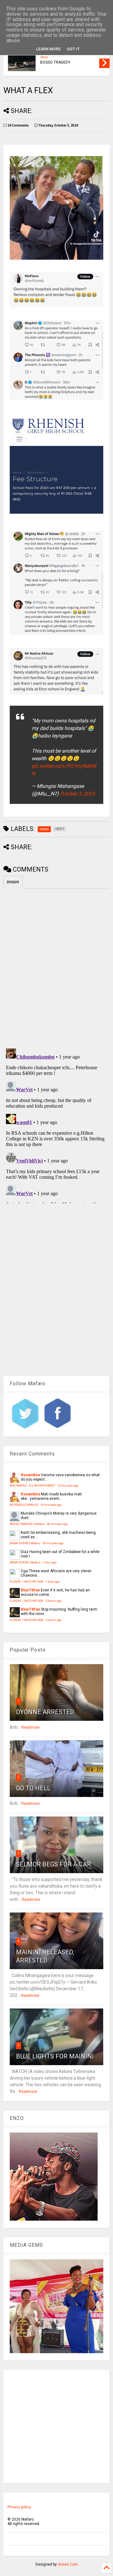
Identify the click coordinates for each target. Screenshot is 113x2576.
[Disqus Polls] (56, 967)
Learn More (48, 49)
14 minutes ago (51, 1505)
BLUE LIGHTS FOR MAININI (55, 2056)
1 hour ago (49, 1562)
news (44, 57)
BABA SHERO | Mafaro (25, 1543)
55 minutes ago (53, 1543)
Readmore (30, 1727)
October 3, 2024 (77, 794)
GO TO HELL (33, 1788)
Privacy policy (19, 2507)
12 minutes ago (68, 1486)
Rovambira (30, 1475)
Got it (73, 49)
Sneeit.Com (68, 2564)
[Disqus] (56, 1125)
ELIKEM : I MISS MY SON (27, 1582)
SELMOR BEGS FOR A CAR (54, 1864)
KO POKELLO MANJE (24, 1505)
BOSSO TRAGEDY (55, 62)
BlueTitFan (30, 1590)
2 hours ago (54, 1601)
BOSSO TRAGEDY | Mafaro (27, 1524)
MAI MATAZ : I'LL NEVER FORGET (32, 1486)
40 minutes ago (57, 1524)
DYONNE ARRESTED (45, 1712)
